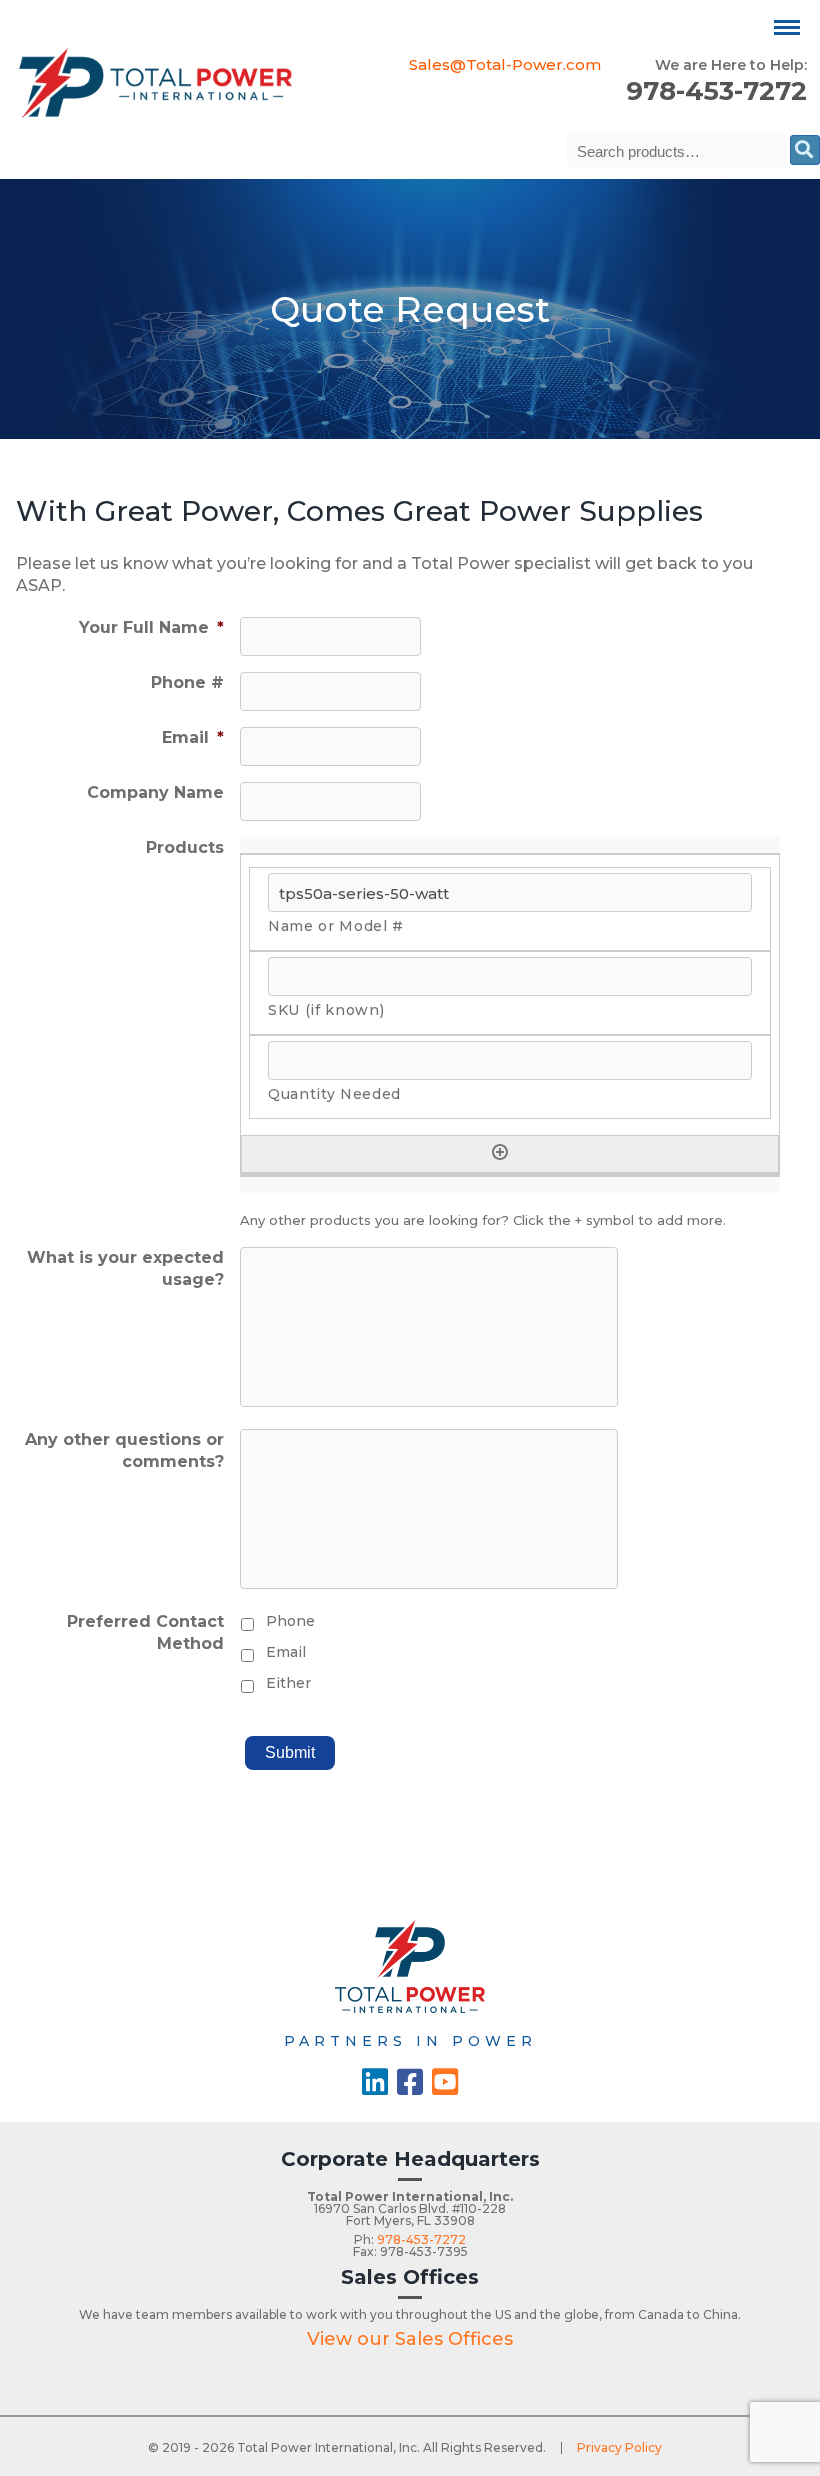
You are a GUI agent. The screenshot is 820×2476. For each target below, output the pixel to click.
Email (193, 737)
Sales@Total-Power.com (505, 64)
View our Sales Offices (410, 2339)
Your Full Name (151, 627)
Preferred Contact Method (145, 1632)
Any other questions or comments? (124, 1450)
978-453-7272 (716, 91)
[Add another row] (500, 1152)
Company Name (155, 792)
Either (288, 1683)
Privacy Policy (619, 2447)
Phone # (187, 682)
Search (805, 150)
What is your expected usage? (125, 1268)
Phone (290, 1621)
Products (185, 847)
